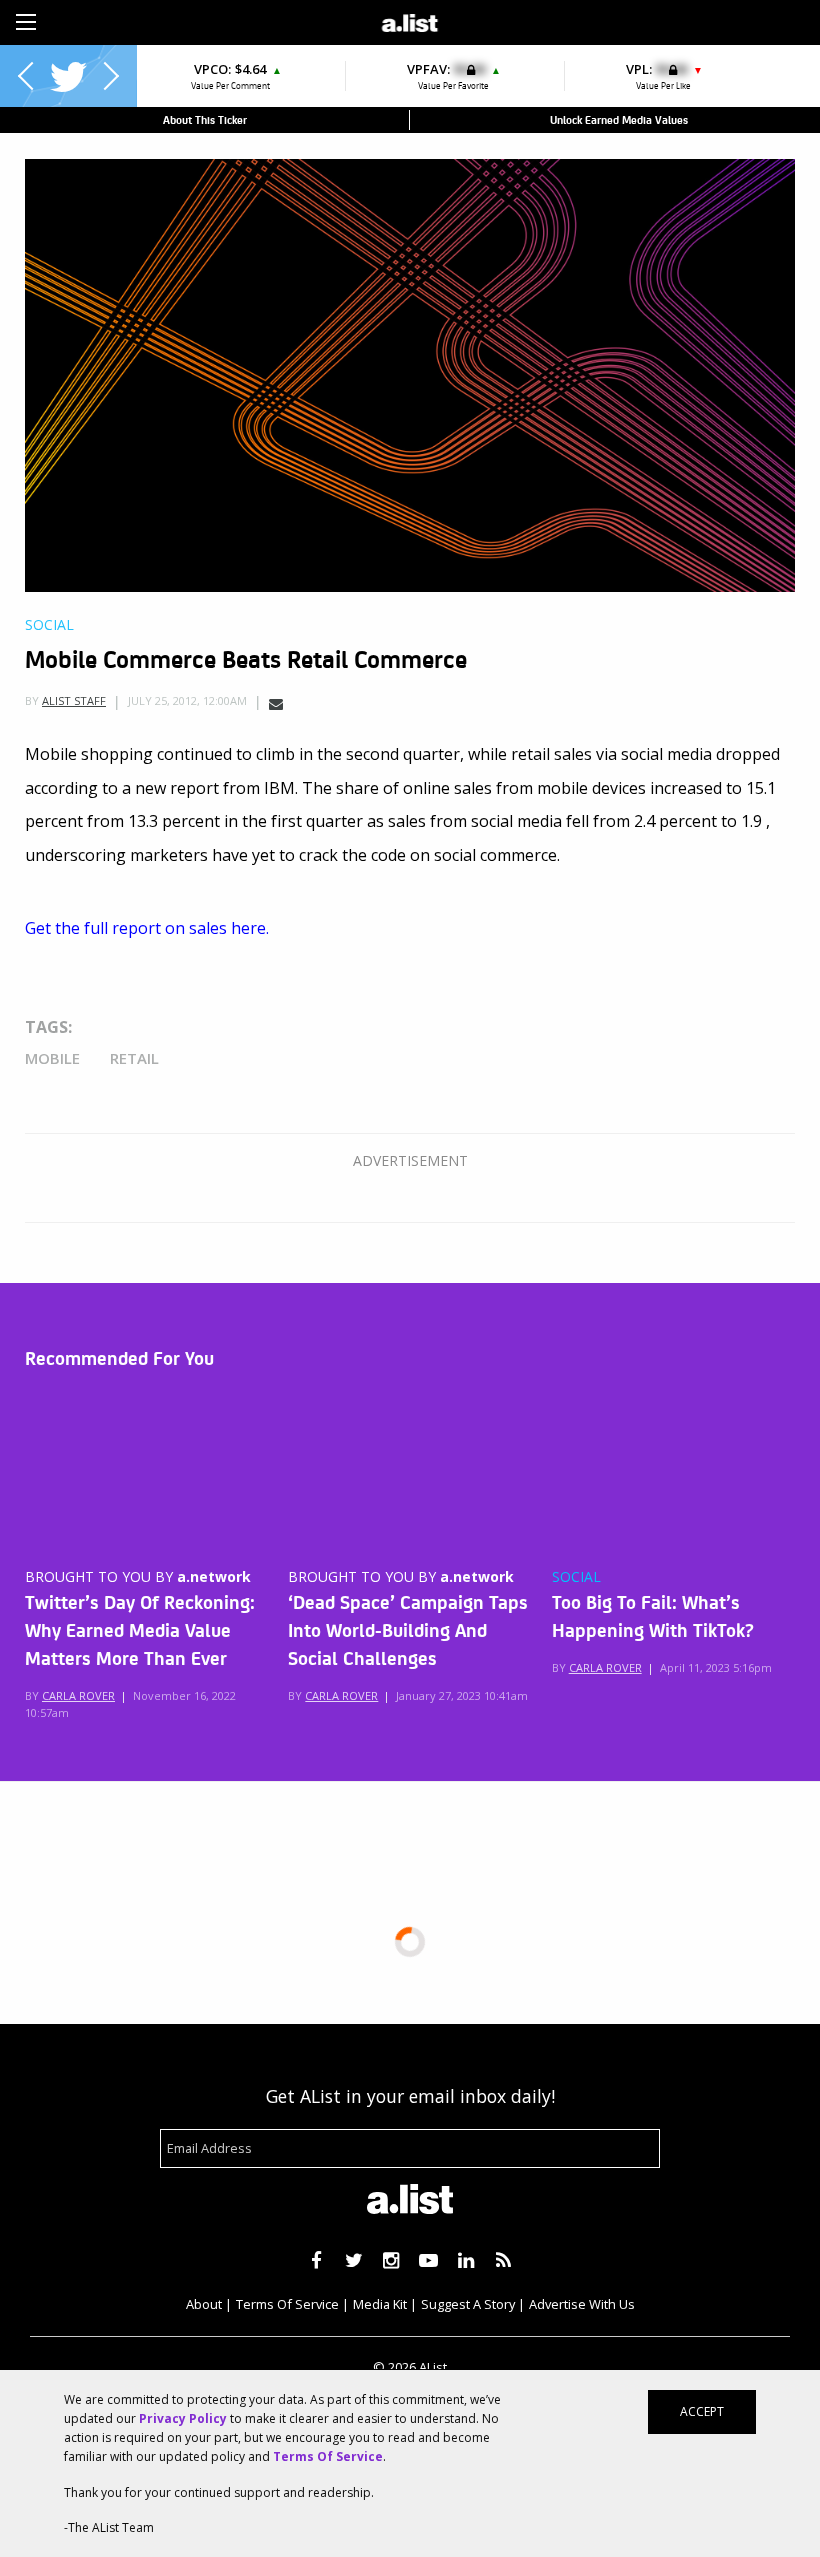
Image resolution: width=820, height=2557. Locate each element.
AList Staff (74, 700)
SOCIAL (576, 1577)
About (204, 2304)
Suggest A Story (468, 2304)
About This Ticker (205, 119)
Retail (134, 1058)
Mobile (52, 1058)
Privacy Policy (183, 2418)
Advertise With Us (582, 2304)
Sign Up (570, 20)
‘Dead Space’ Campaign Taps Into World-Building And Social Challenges (408, 1629)
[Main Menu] (26, 22)
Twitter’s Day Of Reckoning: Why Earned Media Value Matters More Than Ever (140, 1629)
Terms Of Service (287, 2304)
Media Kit (380, 2304)
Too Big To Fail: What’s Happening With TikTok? (653, 1615)
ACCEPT (702, 2411)
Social (49, 625)
